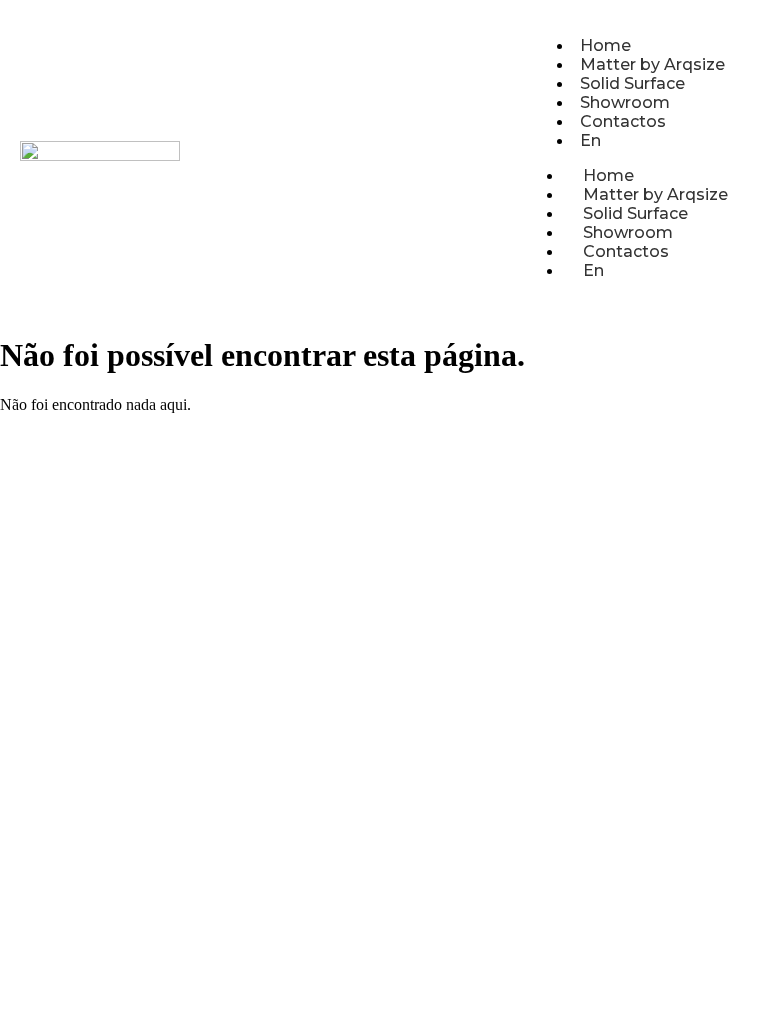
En (590, 140)
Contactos (623, 121)
